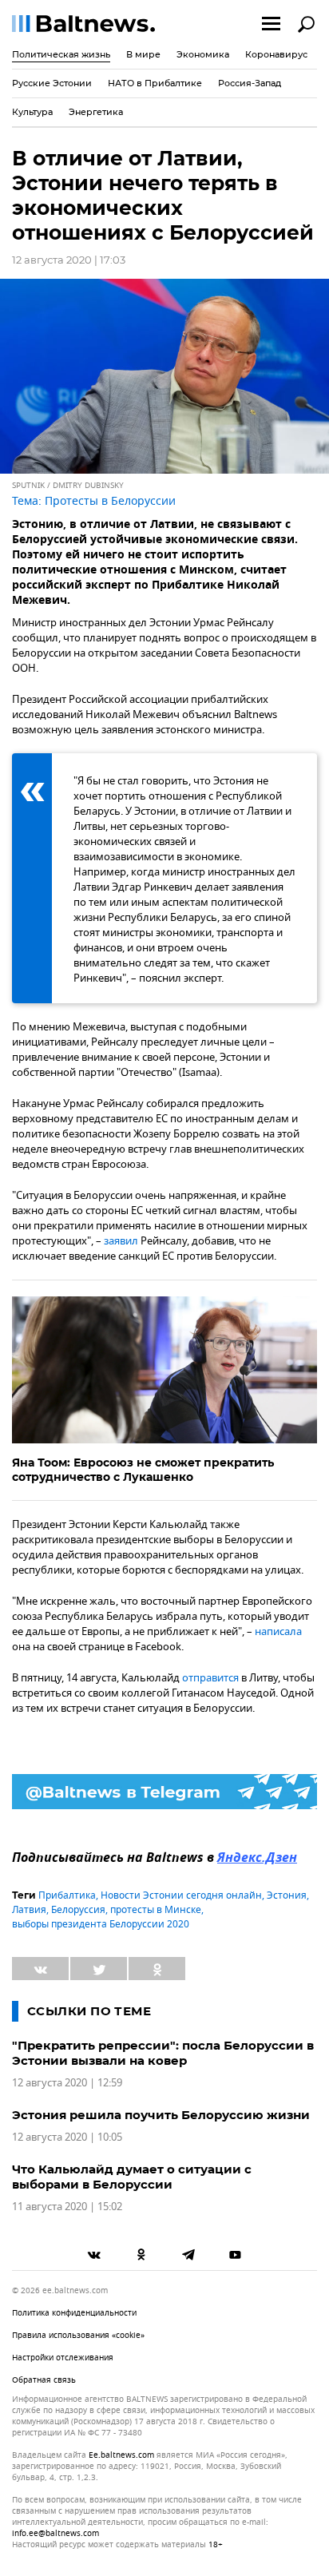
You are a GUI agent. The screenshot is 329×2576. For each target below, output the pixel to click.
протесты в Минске (156, 1910)
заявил (121, 1241)
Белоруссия (78, 1910)
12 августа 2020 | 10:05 (67, 2137)
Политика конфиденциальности (74, 2313)
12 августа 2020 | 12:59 (67, 2083)
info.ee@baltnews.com (55, 2533)
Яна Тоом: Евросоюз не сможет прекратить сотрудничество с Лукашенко (143, 1470)
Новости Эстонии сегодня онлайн (181, 1895)
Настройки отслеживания (63, 2358)
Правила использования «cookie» (78, 2335)
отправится (210, 1678)
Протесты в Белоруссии (110, 501)
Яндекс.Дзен (257, 1859)
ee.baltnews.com (121, 2455)
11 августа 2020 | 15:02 (67, 2207)
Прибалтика (67, 1895)
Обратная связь (44, 2380)
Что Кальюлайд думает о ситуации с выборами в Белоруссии (132, 2177)
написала (278, 1631)
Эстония (287, 1895)
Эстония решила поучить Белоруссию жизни (161, 2115)
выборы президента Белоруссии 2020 (101, 1924)
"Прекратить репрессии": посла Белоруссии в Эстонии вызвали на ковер (163, 2053)
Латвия (29, 1910)
